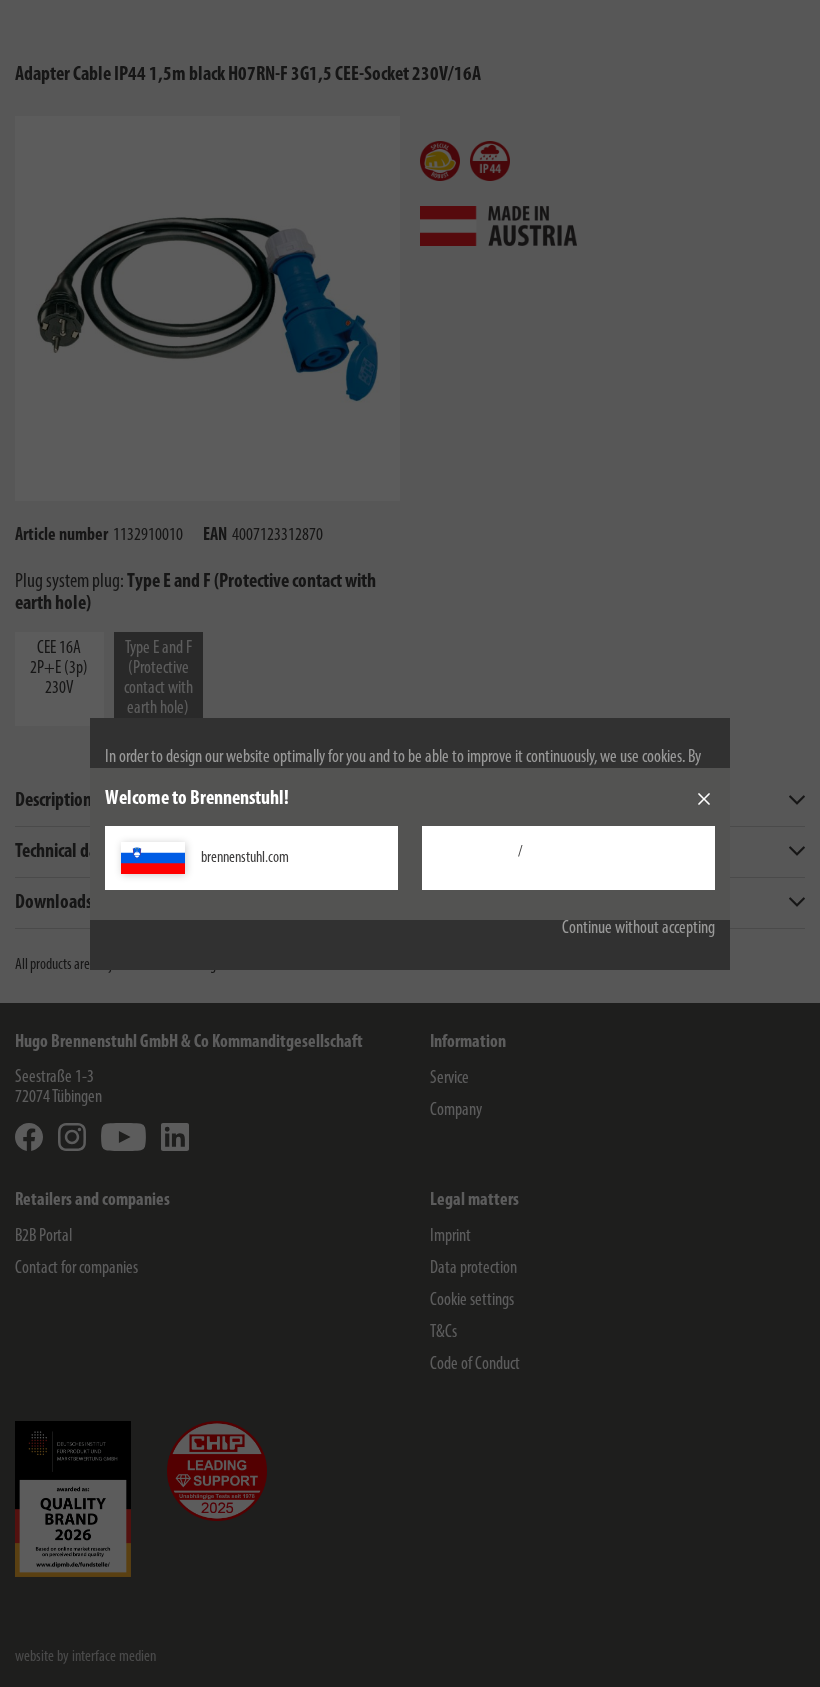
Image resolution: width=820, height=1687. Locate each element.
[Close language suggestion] (704, 799)
